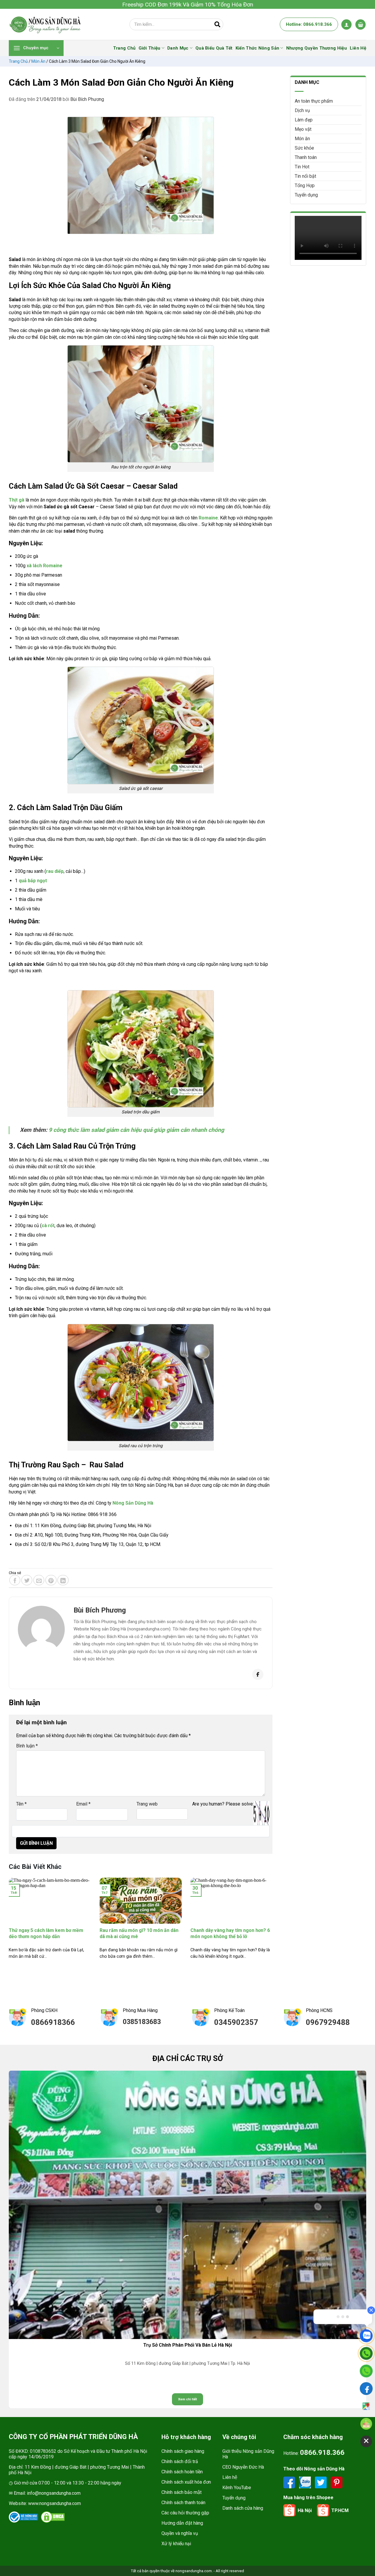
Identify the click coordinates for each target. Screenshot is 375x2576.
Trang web (147, 1804)
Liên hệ (230, 2477)
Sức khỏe (304, 148)
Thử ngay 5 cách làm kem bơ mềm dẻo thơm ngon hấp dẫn (46, 1933)
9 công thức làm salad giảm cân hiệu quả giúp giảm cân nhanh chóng (136, 1130)
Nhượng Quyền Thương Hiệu (317, 48)
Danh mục (178, 48)
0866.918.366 (322, 2453)
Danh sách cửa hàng (243, 2508)
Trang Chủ (124, 48)
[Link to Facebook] (290, 2482)
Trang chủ (18, 61)
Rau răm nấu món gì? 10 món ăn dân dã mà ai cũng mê (139, 1933)
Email (83, 1804)
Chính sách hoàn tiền (182, 2472)
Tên (21, 1804)
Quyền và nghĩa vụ (180, 2533)
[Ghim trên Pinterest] (51, 1580)
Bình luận (27, 1746)
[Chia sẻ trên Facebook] (15, 1580)
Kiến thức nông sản (257, 48)
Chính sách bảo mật (181, 2492)
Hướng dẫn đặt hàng (182, 2523)
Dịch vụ (302, 110)
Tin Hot (302, 167)
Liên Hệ (358, 48)
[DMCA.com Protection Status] (53, 2517)
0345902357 (236, 2022)
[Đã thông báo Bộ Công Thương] (23, 2517)
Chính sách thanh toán (183, 2503)
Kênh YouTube (237, 2488)
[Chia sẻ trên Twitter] (27, 1580)
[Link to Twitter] (321, 2482)
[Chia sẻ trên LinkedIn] (63, 1580)
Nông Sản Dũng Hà (133, 1503)
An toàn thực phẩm (314, 101)
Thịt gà (17, 500)
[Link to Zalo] (306, 2482)
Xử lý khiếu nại (176, 2544)
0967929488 (328, 2022)
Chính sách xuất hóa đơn (186, 2482)
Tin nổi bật (305, 176)
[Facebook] (258, 1674)
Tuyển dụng (306, 195)
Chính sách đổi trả (180, 2461)
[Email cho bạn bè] (39, 1580)
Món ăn (38, 61)
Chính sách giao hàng (183, 2451)
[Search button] (217, 24)
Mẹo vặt (303, 129)
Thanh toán (306, 157)
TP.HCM (340, 2510)
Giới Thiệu (150, 48)
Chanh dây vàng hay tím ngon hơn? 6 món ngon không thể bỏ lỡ (230, 1933)
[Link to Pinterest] (337, 2482)
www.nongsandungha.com (54, 2503)
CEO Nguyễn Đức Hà (243, 2467)
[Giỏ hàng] (360, 24)
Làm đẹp (304, 120)
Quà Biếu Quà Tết (214, 48)
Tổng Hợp (305, 186)
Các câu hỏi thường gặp (185, 2513)
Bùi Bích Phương (87, 99)
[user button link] (346, 24)
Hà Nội (305, 2510)
